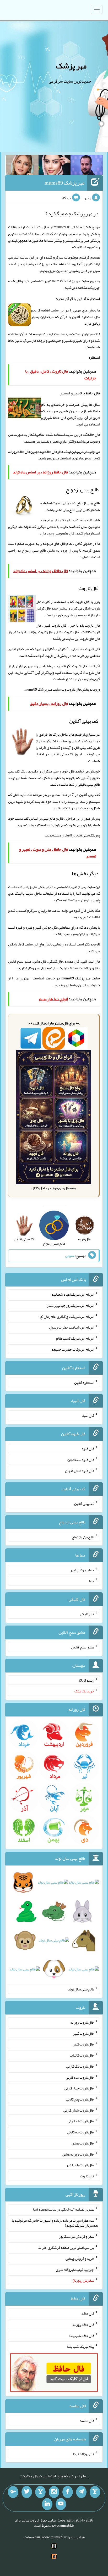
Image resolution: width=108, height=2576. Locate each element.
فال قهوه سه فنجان (81, 1460)
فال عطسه (87, 2421)
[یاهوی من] (95, 2492)
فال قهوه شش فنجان (80, 1470)
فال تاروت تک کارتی (80, 2066)
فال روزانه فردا (83, 2454)
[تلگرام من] (81, 2492)
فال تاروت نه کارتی (81, 2121)
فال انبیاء (88, 1415)
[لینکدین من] (47, 2504)
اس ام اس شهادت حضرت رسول (72, 1327)
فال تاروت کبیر (83, 2033)
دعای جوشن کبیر (82, 1570)
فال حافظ (51, 452)
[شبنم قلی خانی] (22, 166)
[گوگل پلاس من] (13, 2492)
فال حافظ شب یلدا (82, 2335)
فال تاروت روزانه (82, 2022)
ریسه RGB (86, 1680)
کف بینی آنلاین (84, 835)
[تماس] (40, 2492)
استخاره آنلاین (84, 1382)
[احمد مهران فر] (87, 166)
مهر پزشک (71, 66)
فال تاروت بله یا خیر (80, 2165)
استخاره (94, 357)
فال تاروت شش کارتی (79, 2110)
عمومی (70, 1256)
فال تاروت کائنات (82, 2055)
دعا (92, 1581)
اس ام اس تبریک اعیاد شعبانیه (73, 1294)
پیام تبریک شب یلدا (81, 2346)
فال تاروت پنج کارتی (80, 2099)
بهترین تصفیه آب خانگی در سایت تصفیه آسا (64, 2209)
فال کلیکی (87, 1614)
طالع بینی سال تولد (81, 1989)
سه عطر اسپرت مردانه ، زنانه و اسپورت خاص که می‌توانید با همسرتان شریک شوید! (55, 2223)
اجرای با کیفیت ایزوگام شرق (75, 2269)
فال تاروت (74, 689)
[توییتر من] (27, 2492)
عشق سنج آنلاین (83, 1647)
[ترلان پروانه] (55, 166)
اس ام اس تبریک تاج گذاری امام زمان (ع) (66, 1316)
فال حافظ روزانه (19, 452)
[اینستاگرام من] (54, 2492)
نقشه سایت (32, 2537)
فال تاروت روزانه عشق (78, 2154)
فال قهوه (88, 1449)
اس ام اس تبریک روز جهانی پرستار (71, 1305)
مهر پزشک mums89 (64, 183)
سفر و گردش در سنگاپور (77, 2236)
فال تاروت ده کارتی (81, 2132)
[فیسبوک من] (68, 2492)
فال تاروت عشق (83, 2143)
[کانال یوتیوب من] (61, 2504)
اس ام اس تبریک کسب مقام (75, 1338)
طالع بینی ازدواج (34, 550)
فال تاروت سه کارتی (80, 2077)
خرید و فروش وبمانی (80, 2258)
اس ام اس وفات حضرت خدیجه (73, 1349)
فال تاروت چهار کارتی (79, 2088)
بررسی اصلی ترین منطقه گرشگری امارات (66, 2247)
